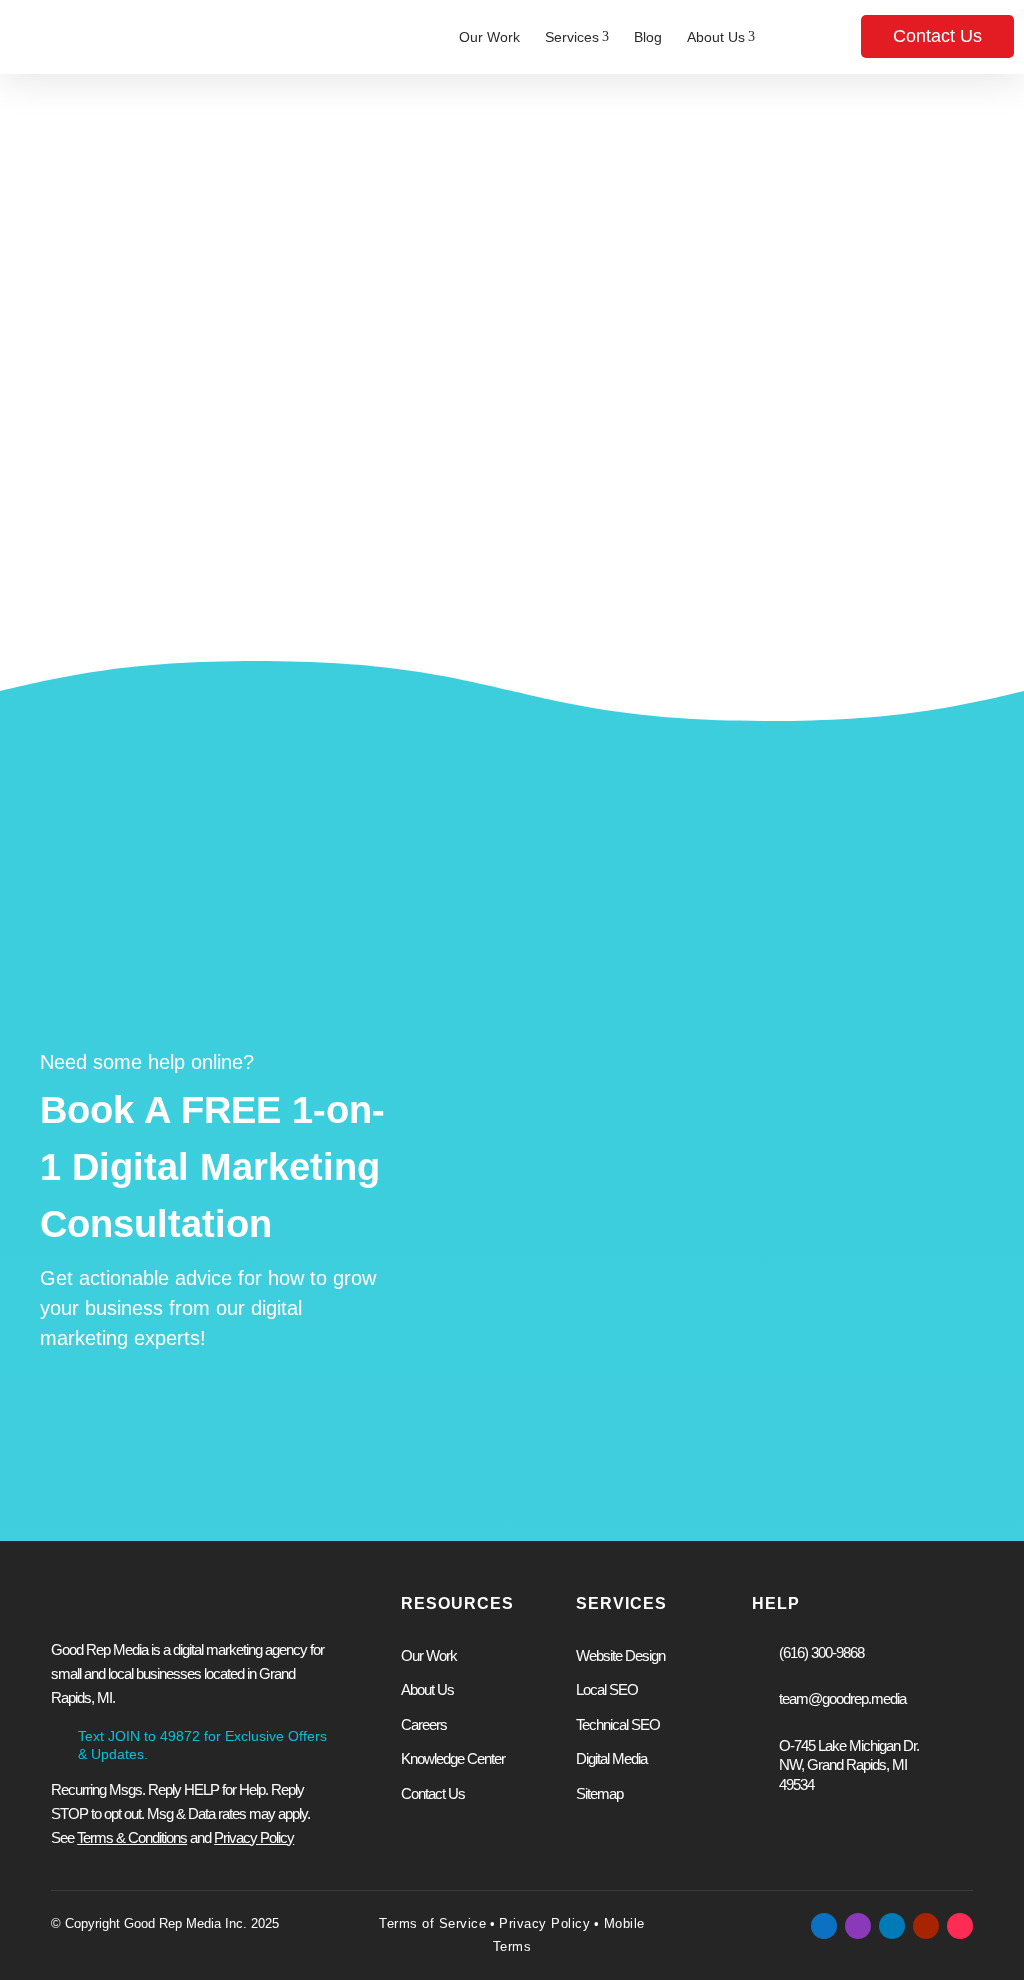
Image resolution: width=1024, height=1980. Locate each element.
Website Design (533, 1148)
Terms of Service (432, 1923)
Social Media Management (827, 1148)
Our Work (489, 37)
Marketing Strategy (802, 1180)
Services (577, 37)
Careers (424, 1724)
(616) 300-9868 (821, 1652)
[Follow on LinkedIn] (892, 1926)
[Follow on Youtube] (926, 1926)
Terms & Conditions (132, 1837)
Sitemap (599, 1793)
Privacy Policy (544, 1923)
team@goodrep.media (842, 1698)
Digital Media (611, 1758)
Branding (769, 1212)
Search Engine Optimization (573, 1212)
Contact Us (937, 36)
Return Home (614, 548)
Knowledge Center (453, 1758)
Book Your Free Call (566, 1402)
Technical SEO (618, 1724)
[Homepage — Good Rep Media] (118, 37)
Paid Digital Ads (533, 1180)
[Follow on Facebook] (824, 1926)
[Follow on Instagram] (858, 1926)
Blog (648, 37)
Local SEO (607, 1689)
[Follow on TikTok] (960, 1926)
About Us (721, 37)
